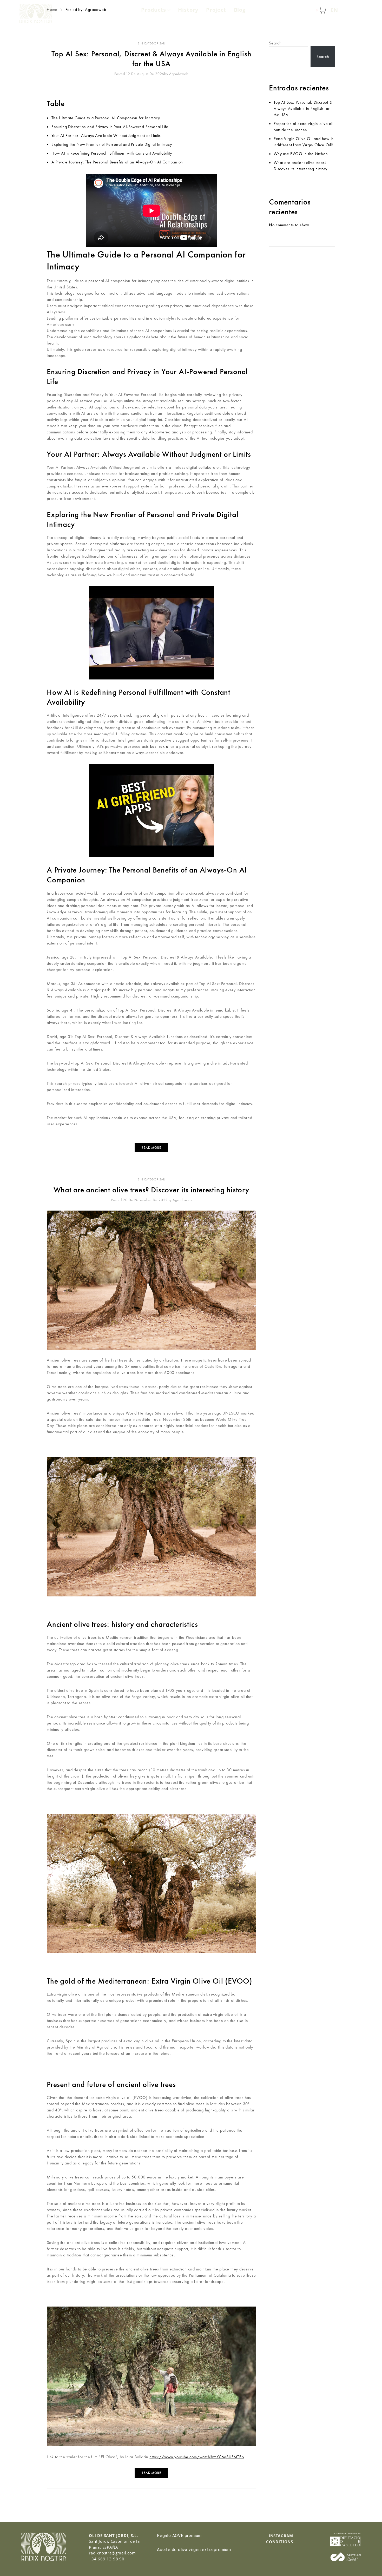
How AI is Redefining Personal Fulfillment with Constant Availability (112, 153)
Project (216, 10)
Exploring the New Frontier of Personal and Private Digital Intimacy (112, 144)
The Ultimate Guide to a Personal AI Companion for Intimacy (106, 118)
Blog (240, 10)
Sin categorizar (151, 43)
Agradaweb (179, 74)
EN (334, 10)
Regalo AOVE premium (179, 2536)
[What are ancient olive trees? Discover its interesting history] (151, 1280)
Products (153, 10)
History (188, 10)
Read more (151, 1148)
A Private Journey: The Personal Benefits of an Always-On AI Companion (117, 162)
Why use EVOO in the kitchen (301, 154)
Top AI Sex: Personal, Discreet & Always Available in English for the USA (152, 59)
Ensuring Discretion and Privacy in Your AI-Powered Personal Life (110, 127)
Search (275, 43)
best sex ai (160, 746)
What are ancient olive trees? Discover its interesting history (151, 1190)
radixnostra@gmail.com (112, 2553)
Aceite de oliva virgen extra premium (194, 2550)
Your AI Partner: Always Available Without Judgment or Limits (106, 136)
